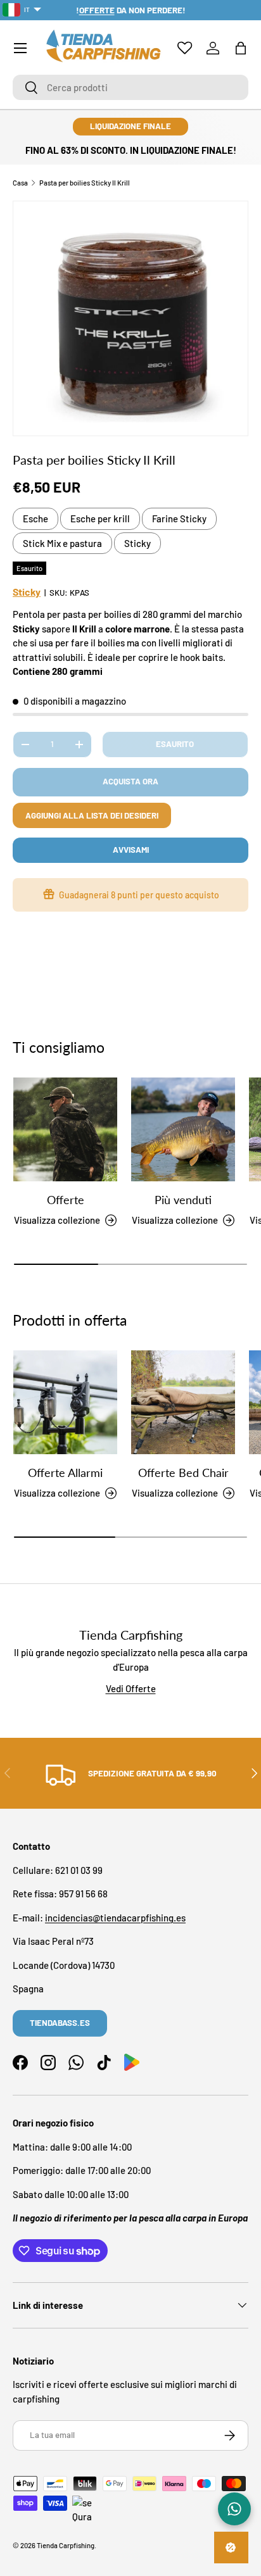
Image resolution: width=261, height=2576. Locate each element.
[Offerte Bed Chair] (183, 1402)
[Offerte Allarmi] (65, 1402)
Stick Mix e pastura (62, 543)
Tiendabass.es (60, 2023)
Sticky (137, 543)
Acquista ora (130, 781)
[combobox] (130, 87)
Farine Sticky (179, 518)
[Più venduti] (183, 1129)
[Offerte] (65, 1129)
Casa (20, 183)
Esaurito (175, 744)
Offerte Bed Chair (183, 1473)
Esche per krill (100, 518)
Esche (35, 518)
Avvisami (131, 850)
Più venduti (183, 1200)
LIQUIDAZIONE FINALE (130, 126)
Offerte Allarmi (65, 1473)
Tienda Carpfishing (66, 2545)
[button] (241, 48)
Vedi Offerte (131, 1688)
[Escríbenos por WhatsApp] (234, 2509)
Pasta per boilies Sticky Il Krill (85, 183)
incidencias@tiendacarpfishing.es (115, 1918)
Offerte (66, 1200)
